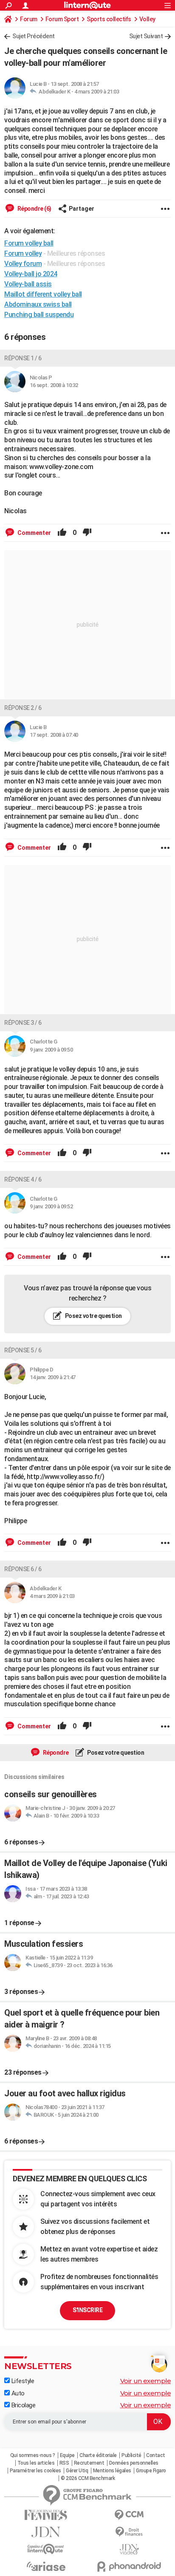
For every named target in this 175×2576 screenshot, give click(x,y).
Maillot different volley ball (43, 294)
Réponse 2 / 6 (23, 708)
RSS (64, 2463)
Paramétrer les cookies (35, 2471)
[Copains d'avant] (46, 2549)
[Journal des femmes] (46, 2515)
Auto (17, 2393)
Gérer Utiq (77, 2471)
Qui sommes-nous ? (33, 2455)
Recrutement (89, 2463)
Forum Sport (62, 19)
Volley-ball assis (28, 284)
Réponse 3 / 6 (23, 1023)
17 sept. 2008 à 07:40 (54, 735)
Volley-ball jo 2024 (31, 274)
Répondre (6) (34, 209)
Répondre (55, 1753)
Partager (82, 209)
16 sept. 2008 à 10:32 (54, 385)
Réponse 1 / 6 (23, 358)
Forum (29, 19)
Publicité (131, 2455)
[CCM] (129, 2515)
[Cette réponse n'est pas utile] (87, 533)
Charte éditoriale (98, 2455)
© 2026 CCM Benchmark (88, 2478)
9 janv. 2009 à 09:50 (51, 1050)
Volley (147, 19)
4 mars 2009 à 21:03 (97, 92)
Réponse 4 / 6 (23, 1179)
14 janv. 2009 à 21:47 (53, 1377)
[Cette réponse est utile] (62, 533)
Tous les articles (36, 2463)
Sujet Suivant (146, 36)
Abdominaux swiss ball (38, 304)
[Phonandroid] (129, 2566)
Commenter (34, 533)
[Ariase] (46, 2566)
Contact (156, 2455)
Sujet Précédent (34, 36)
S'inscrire (87, 2310)
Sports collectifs (109, 19)
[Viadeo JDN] (129, 2549)
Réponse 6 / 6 (23, 1569)
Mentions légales (112, 2471)
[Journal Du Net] (46, 2532)
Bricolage (23, 2405)
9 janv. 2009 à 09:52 (51, 1206)
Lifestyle (22, 2381)
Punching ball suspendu (39, 315)
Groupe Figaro (151, 2471)
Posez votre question (93, 1316)
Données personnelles (134, 2463)
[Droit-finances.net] (129, 2532)
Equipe (67, 2455)
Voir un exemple (146, 2381)
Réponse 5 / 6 (23, 1350)
